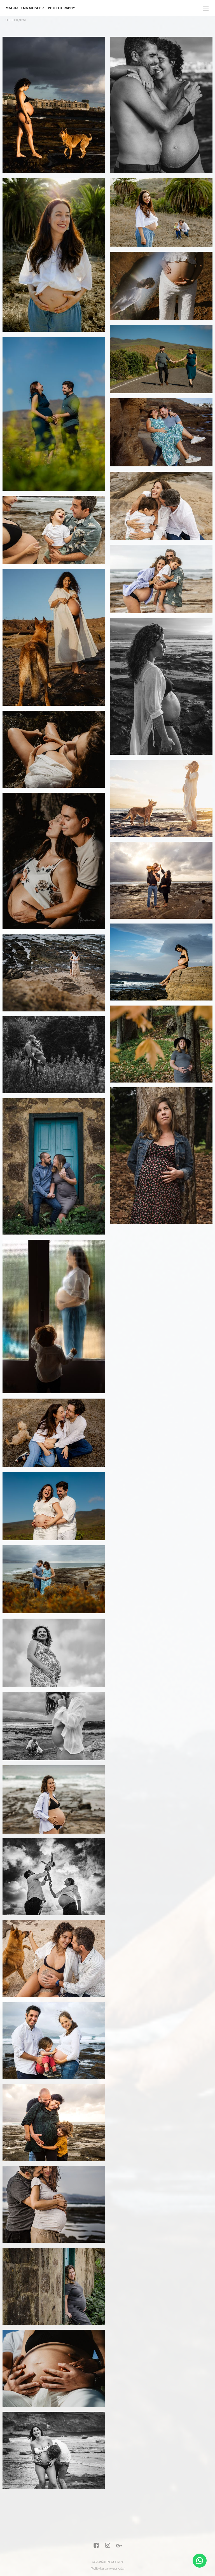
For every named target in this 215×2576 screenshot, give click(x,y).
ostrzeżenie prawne (108, 2561)
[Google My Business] (119, 2546)
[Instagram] (108, 2546)
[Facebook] (96, 2546)
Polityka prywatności (108, 2568)
